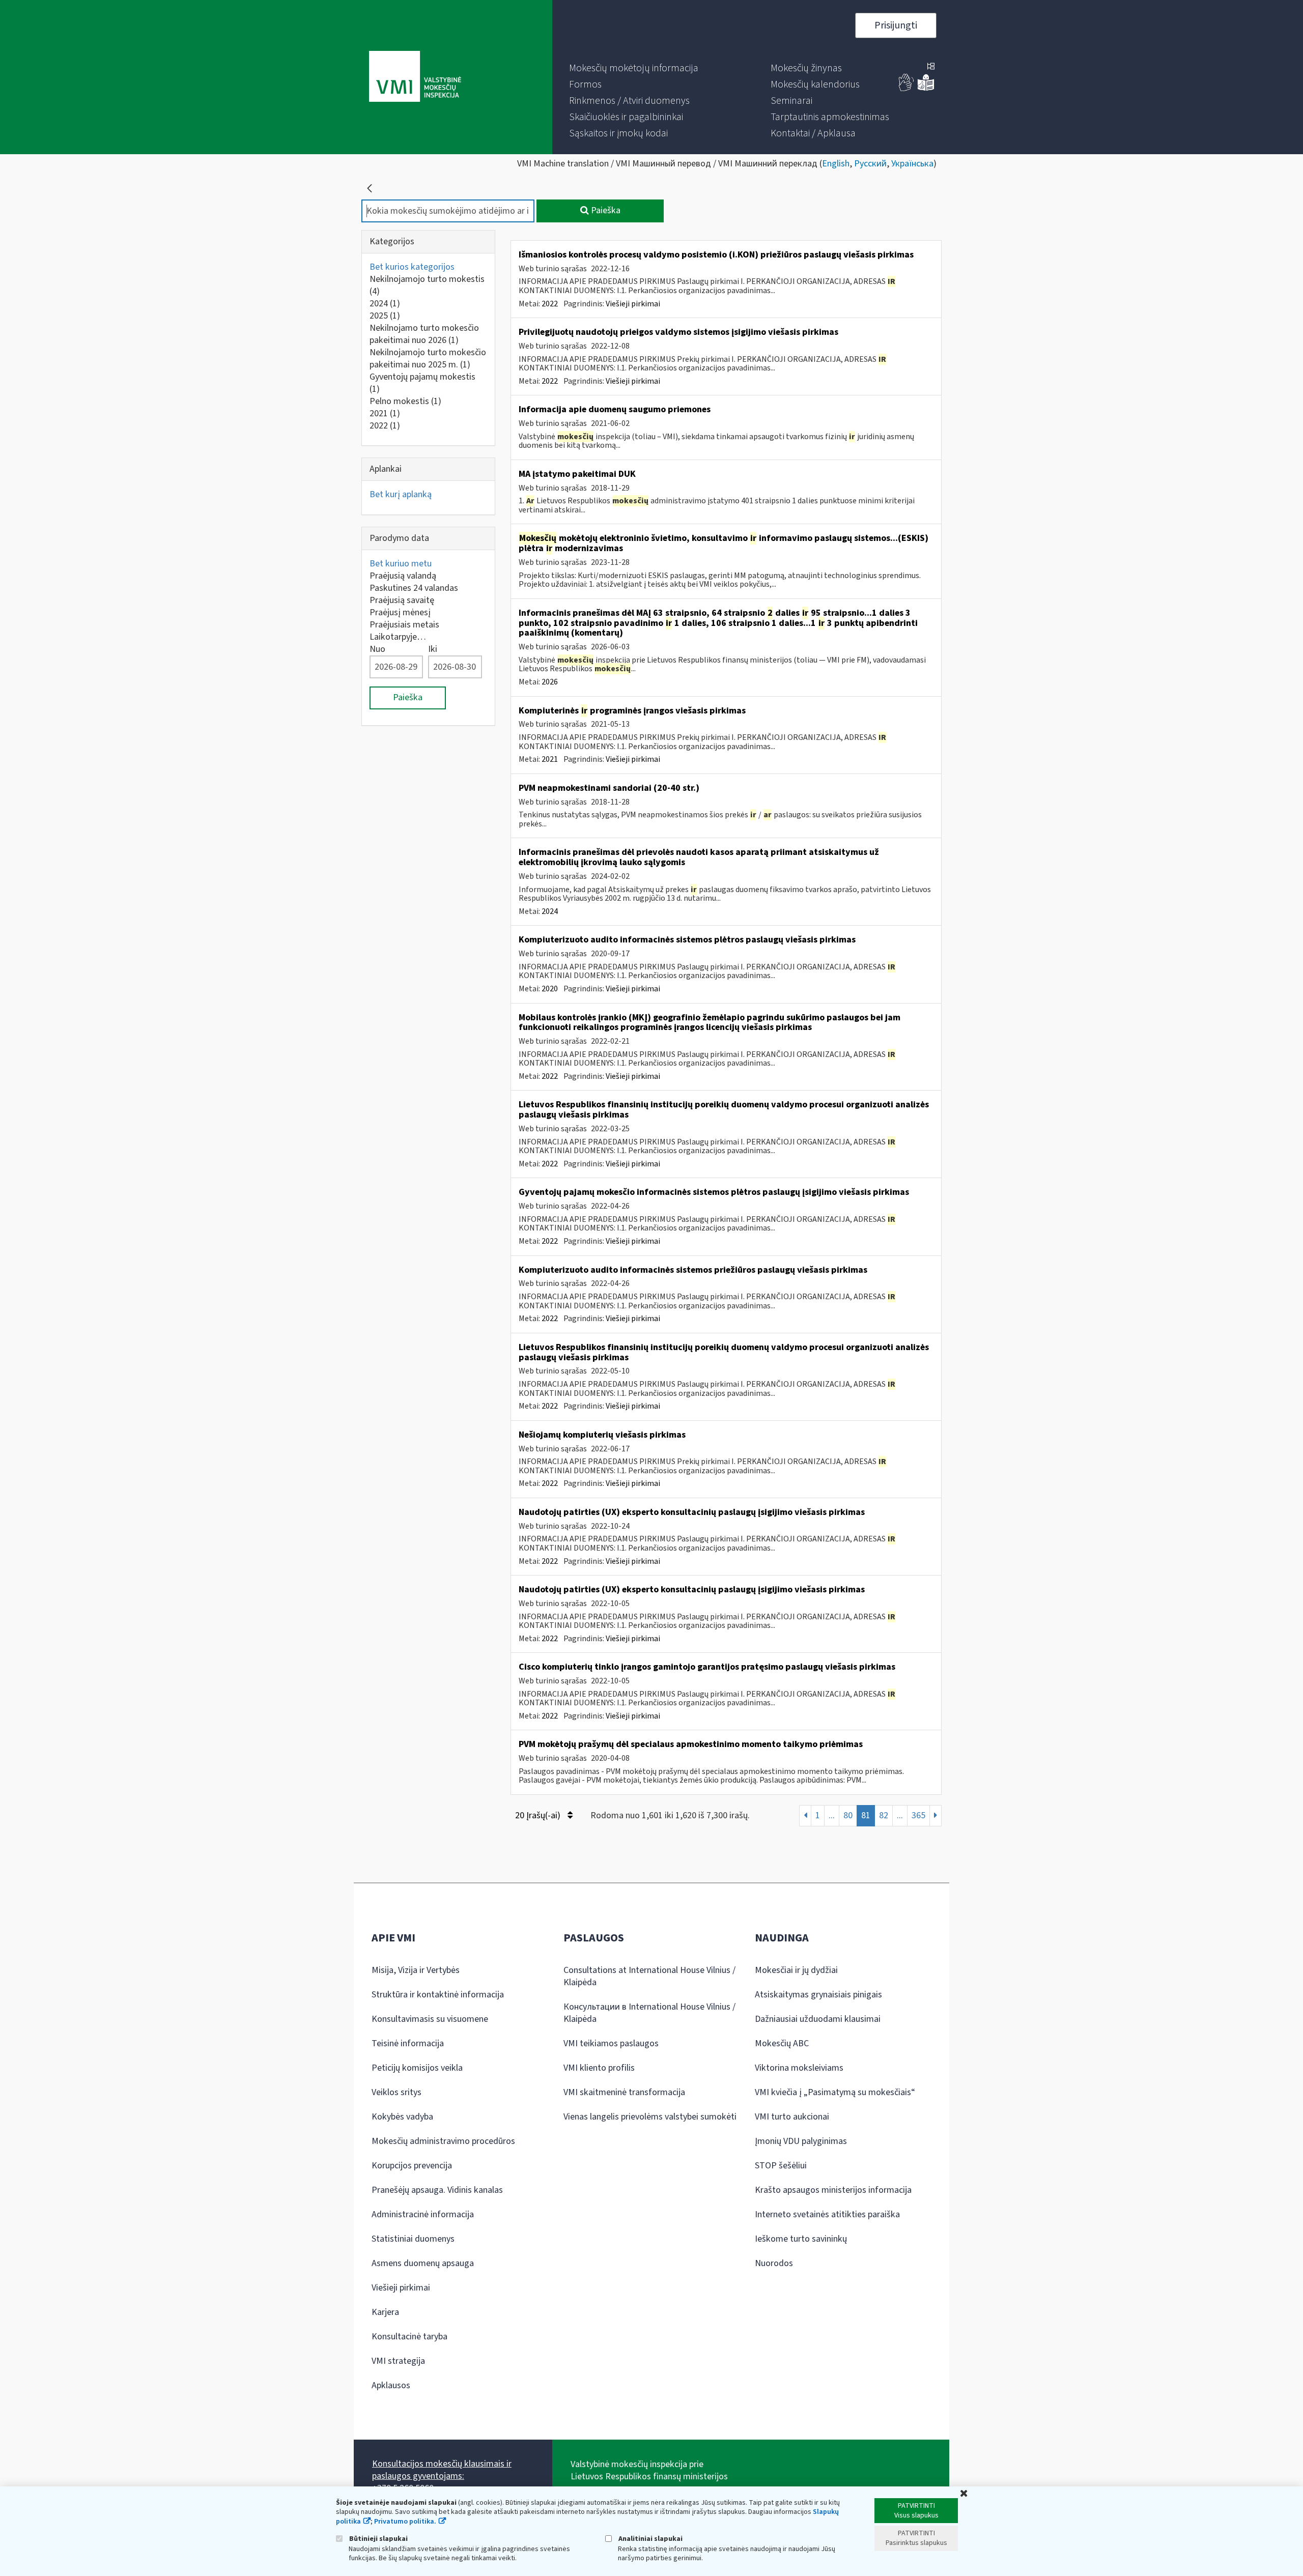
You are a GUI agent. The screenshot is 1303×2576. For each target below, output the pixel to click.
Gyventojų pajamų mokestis (422, 383)
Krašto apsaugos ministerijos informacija (833, 2190)
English (836, 164)
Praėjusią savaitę (402, 600)
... (832, 1815)
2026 (550, 682)
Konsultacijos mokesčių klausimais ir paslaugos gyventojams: (442, 2470)
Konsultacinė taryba (409, 2337)
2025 (385, 316)
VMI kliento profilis (599, 2068)
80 (848, 1815)
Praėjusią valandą (403, 576)
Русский (870, 164)
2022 (385, 426)
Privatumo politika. (405, 2522)
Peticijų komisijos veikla (417, 2068)
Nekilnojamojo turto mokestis (427, 285)
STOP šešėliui (781, 2166)
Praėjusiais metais (404, 625)
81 (866, 1815)
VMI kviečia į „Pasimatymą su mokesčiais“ (835, 2092)
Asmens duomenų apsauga (423, 2263)
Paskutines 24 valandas (414, 588)
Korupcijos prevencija (412, 2166)
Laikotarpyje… (398, 637)
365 (918, 1815)
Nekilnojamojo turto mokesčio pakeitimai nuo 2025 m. (428, 359)
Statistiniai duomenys (413, 2239)
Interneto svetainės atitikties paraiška (827, 2214)
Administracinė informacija (423, 2214)
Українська (912, 164)
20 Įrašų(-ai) (539, 1815)
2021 (385, 413)
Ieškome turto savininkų (801, 2239)
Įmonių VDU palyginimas (801, 2141)
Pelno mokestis (405, 401)
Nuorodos (774, 2263)
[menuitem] (634, 68)
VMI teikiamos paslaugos (611, 2043)
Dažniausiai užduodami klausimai (818, 2019)
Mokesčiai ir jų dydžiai (796, 1970)
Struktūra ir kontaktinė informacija (438, 1995)
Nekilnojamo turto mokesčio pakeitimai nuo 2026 (424, 334)
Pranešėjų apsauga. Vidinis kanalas (437, 2190)
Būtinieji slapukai (378, 2539)
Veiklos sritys (396, 2092)
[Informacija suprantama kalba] (926, 89)
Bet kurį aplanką (401, 494)
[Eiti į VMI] (415, 77)
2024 (385, 304)
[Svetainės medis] (931, 67)
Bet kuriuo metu (401, 564)
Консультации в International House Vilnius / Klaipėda (649, 2013)
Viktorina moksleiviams (799, 2068)
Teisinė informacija (408, 2043)
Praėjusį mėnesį (400, 612)
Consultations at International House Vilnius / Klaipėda (649, 1976)
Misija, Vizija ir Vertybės (416, 1970)
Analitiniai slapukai (650, 2539)
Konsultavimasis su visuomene (430, 2019)
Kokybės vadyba (402, 2117)
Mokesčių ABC (782, 2043)
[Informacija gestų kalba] (907, 89)
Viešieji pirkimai (633, 304)
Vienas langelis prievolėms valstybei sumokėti (650, 2117)
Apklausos (391, 2385)
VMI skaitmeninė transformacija (624, 2092)
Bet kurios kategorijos (412, 267)
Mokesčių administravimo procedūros (443, 2141)
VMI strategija (398, 2361)
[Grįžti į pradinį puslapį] (370, 188)
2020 (550, 989)
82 (884, 1815)
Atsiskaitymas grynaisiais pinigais (818, 1995)
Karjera (385, 2312)
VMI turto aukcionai (792, 2117)
